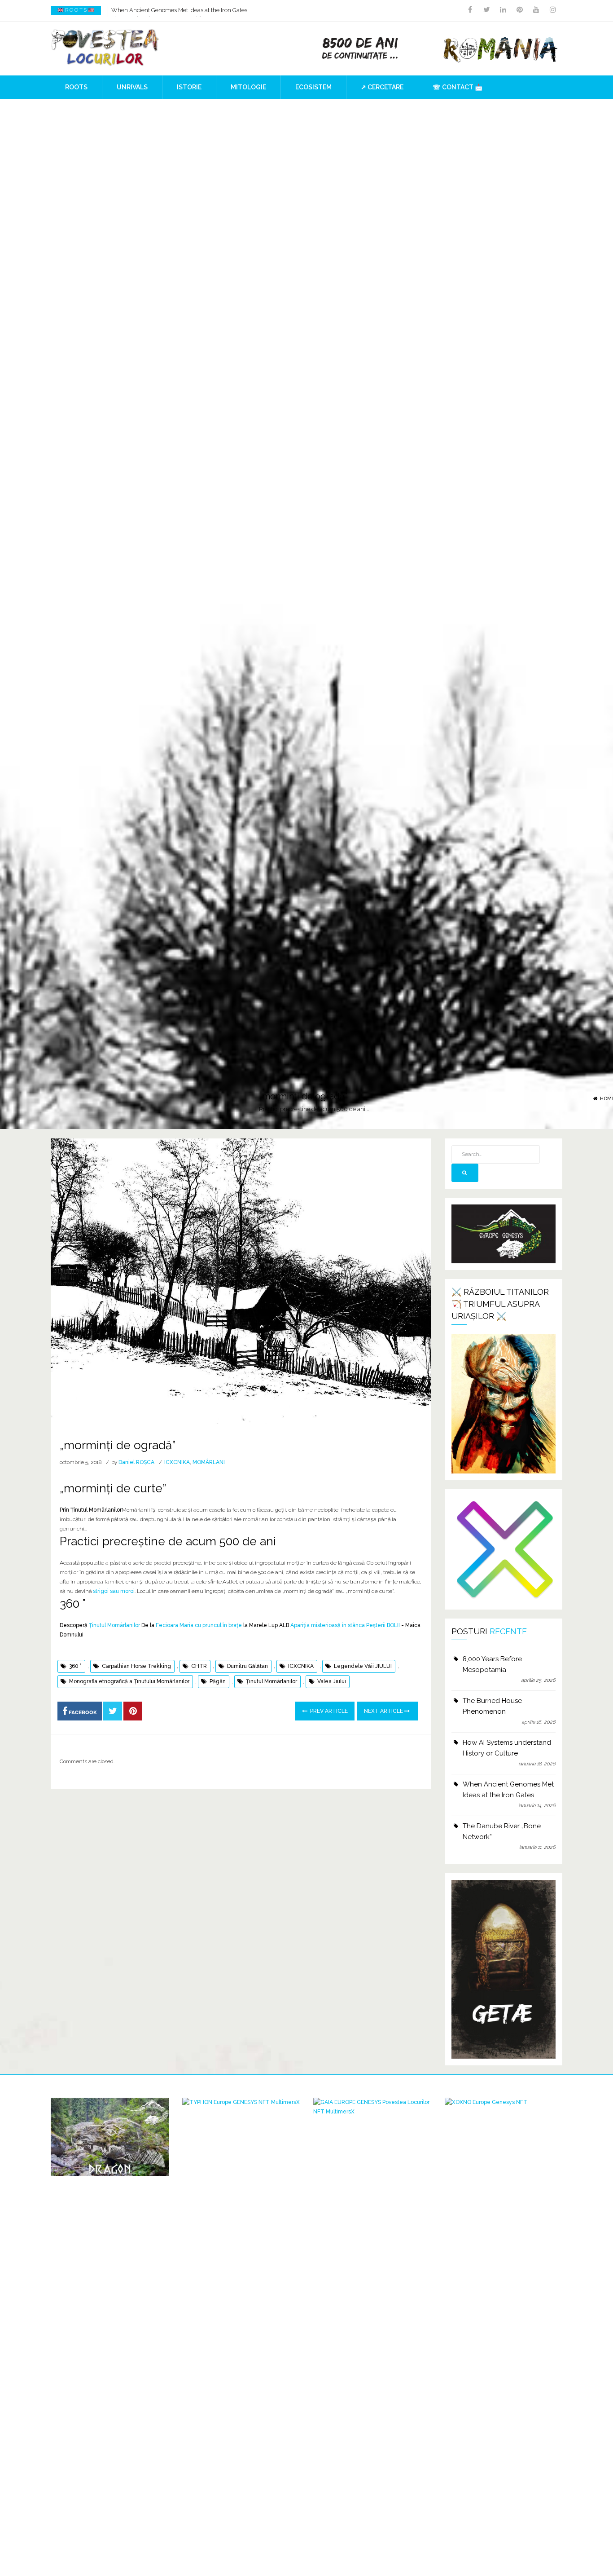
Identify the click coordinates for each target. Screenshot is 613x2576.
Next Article (384, 1711)
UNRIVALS (132, 87)
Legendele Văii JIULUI (363, 1666)
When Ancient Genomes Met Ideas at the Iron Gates (508, 1790)
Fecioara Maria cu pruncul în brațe (199, 1625)
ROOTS (76, 87)
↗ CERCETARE (382, 87)
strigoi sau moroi (114, 1591)
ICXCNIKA (177, 1462)
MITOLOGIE (248, 87)
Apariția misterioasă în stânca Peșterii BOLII (345, 1625)
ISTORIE (189, 87)
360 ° (75, 1666)
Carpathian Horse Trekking (136, 1666)
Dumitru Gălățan (247, 1666)
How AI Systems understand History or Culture (507, 1748)
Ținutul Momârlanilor (114, 1625)
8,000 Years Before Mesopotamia (492, 1664)
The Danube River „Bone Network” (156, 10)
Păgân (218, 1681)
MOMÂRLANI (209, 1462)
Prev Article (328, 1711)
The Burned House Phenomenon (492, 1706)
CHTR (199, 1666)
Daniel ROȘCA (136, 1462)
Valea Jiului (332, 1681)
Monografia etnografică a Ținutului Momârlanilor (129, 1681)
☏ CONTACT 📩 (458, 87)
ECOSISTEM (313, 87)
